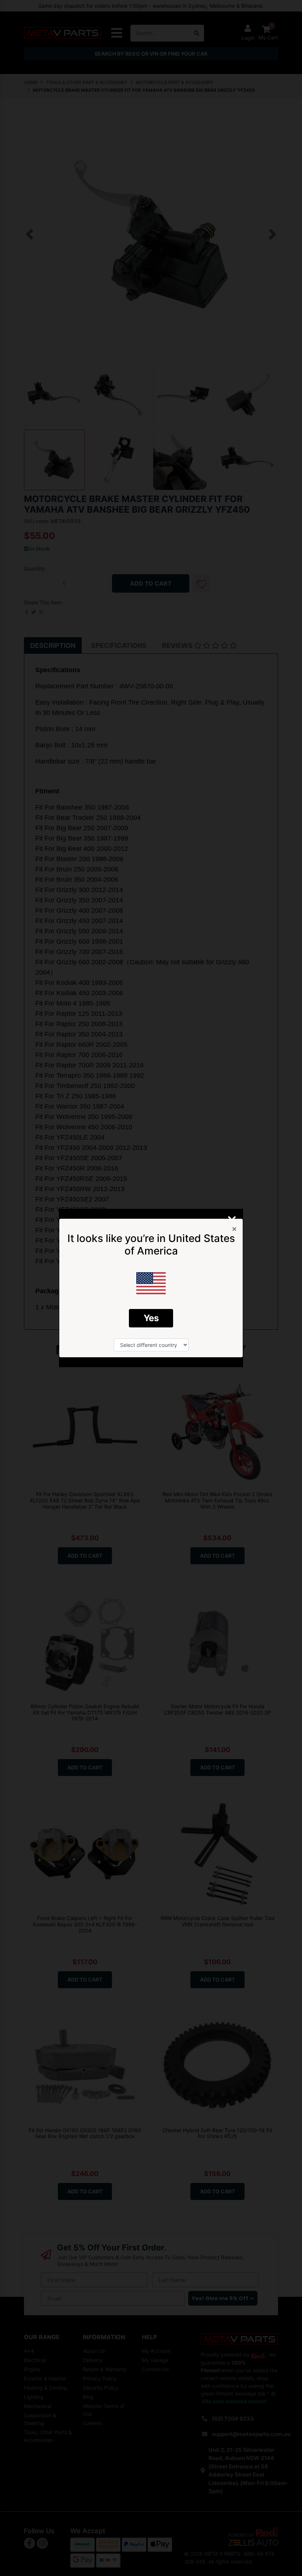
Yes (151, 1318)
